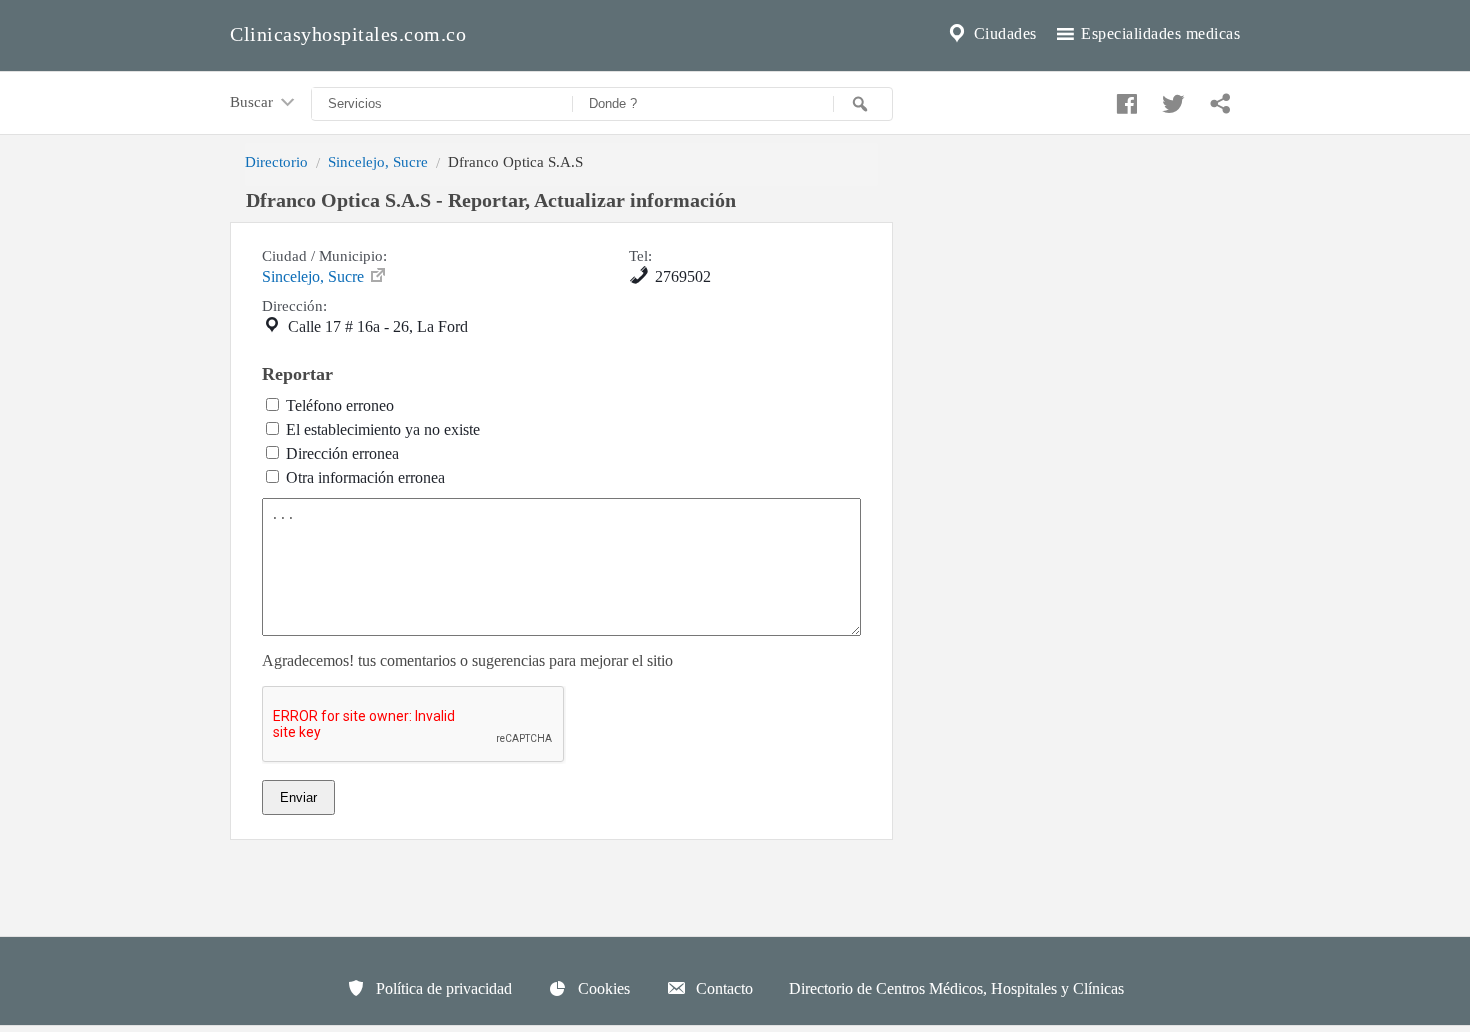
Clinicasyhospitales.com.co (348, 34)
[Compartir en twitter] (1171, 99)
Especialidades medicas (1159, 33)
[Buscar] (863, 104)
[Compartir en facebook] (1124, 99)
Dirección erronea (342, 453)
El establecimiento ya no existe (383, 429)
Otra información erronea (365, 477)
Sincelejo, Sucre (378, 161)
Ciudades (1003, 33)
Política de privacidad (442, 988)
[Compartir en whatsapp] (1218, 99)
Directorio (276, 161)
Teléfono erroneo (340, 405)
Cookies (602, 988)
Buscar (253, 101)
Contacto (722, 988)
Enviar (298, 797)
